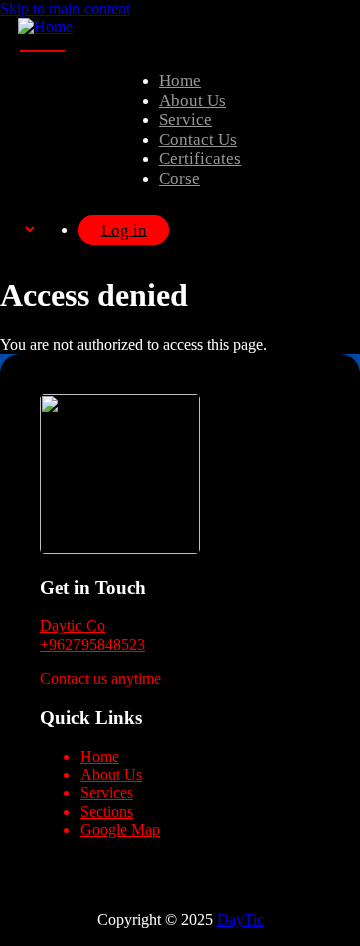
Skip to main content (65, 8)
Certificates (200, 158)
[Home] (45, 26)
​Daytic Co (72, 625)
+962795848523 (92, 644)
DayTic (240, 919)
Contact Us (198, 139)
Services (106, 792)
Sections (106, 811)
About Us (192, 100)
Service (185, 119)
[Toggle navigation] (42, 51)
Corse (179, 178)
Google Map (120, 829)
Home (180, 80)
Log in (124, 229)
